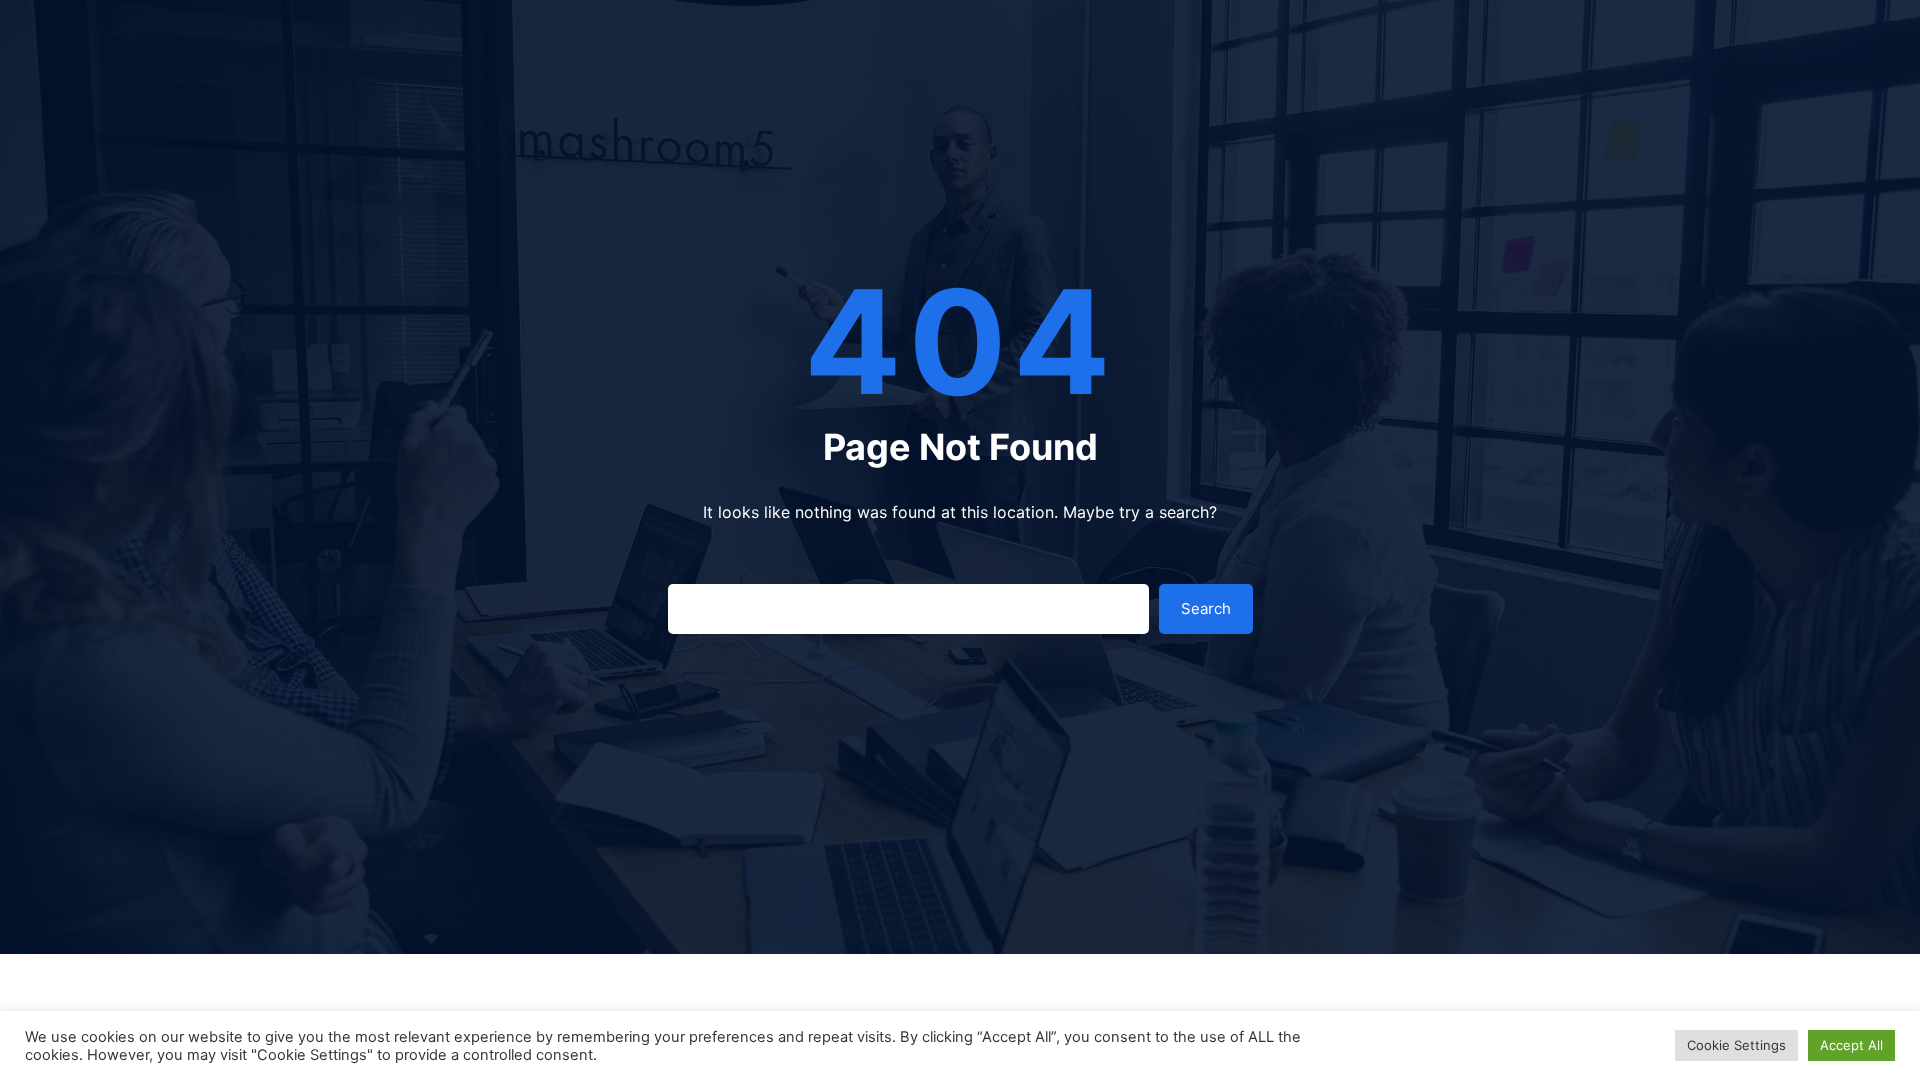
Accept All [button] (1851, 1045)
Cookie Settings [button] (1736, 1045)
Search (1206, 608)
